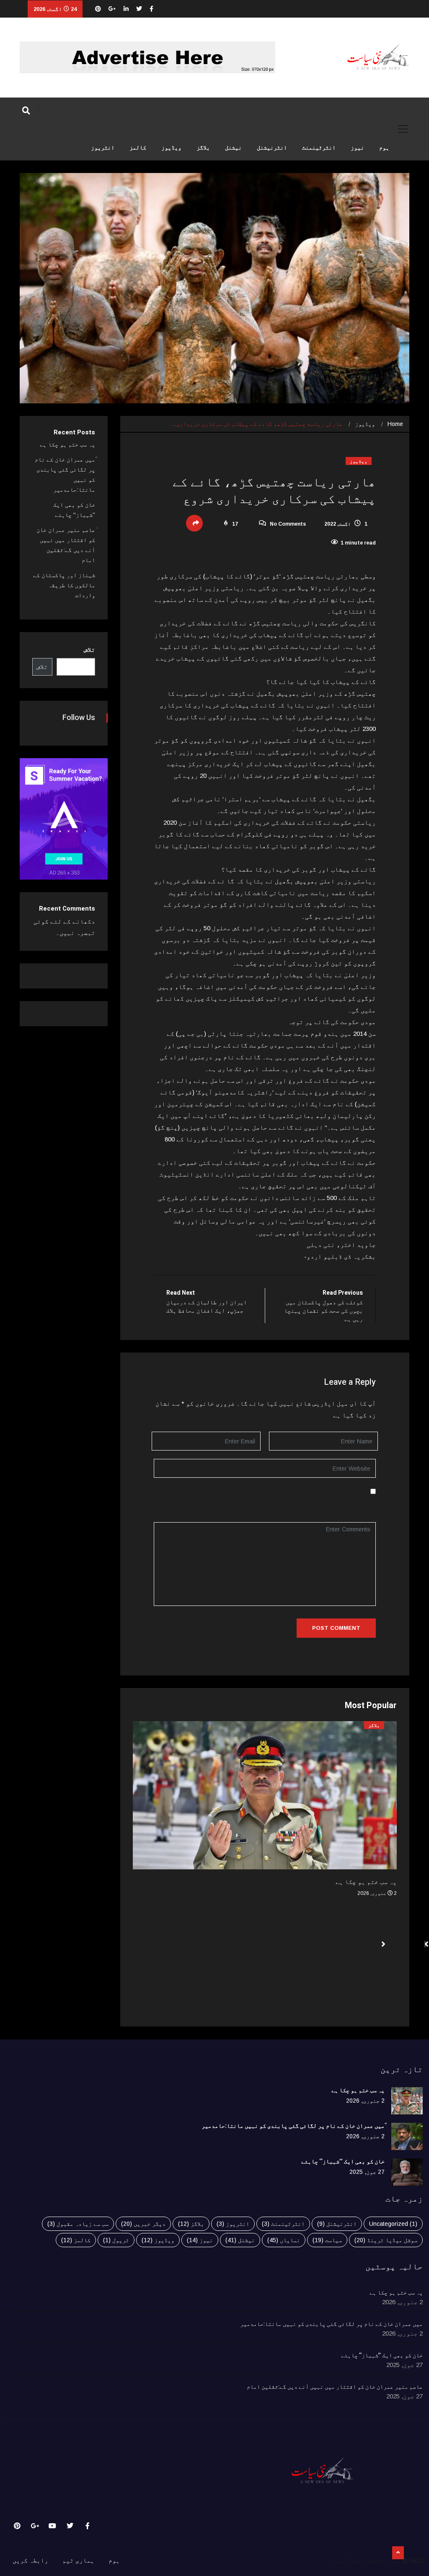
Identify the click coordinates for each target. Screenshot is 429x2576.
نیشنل (233, 148)
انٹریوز (103, 148)
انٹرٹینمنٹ (319, 148)
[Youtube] (52, 2526)
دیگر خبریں (143, 2224)
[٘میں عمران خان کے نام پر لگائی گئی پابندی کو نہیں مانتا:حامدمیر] (407, 2136)
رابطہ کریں (30, 2560)
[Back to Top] (398, 2553)
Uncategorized (393, 2224)
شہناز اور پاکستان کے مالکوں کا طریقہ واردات (64, 585)
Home (395, 424)
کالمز (138, 148)
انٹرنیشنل (272, 148)
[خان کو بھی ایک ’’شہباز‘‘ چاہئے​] (407, 2172)
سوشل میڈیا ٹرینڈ (386, 2240)
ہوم (384, 148)
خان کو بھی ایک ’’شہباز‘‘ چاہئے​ (343, 2162)
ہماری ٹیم (78, 2560)
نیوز (357, 148)
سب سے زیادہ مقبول (78, 2224)
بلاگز (203, 148)
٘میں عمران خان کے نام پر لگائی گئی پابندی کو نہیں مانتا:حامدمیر (293, 2126)
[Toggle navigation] (403, 129)
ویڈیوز (171, 148)
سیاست (327, 2240)
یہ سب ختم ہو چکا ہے (366, 1882)
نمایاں (284, 2240)
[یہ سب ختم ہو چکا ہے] (407, 2101)
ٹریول (116, 2240)
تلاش (89, 649)
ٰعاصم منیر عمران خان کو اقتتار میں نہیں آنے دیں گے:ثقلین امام (335, 2387)
